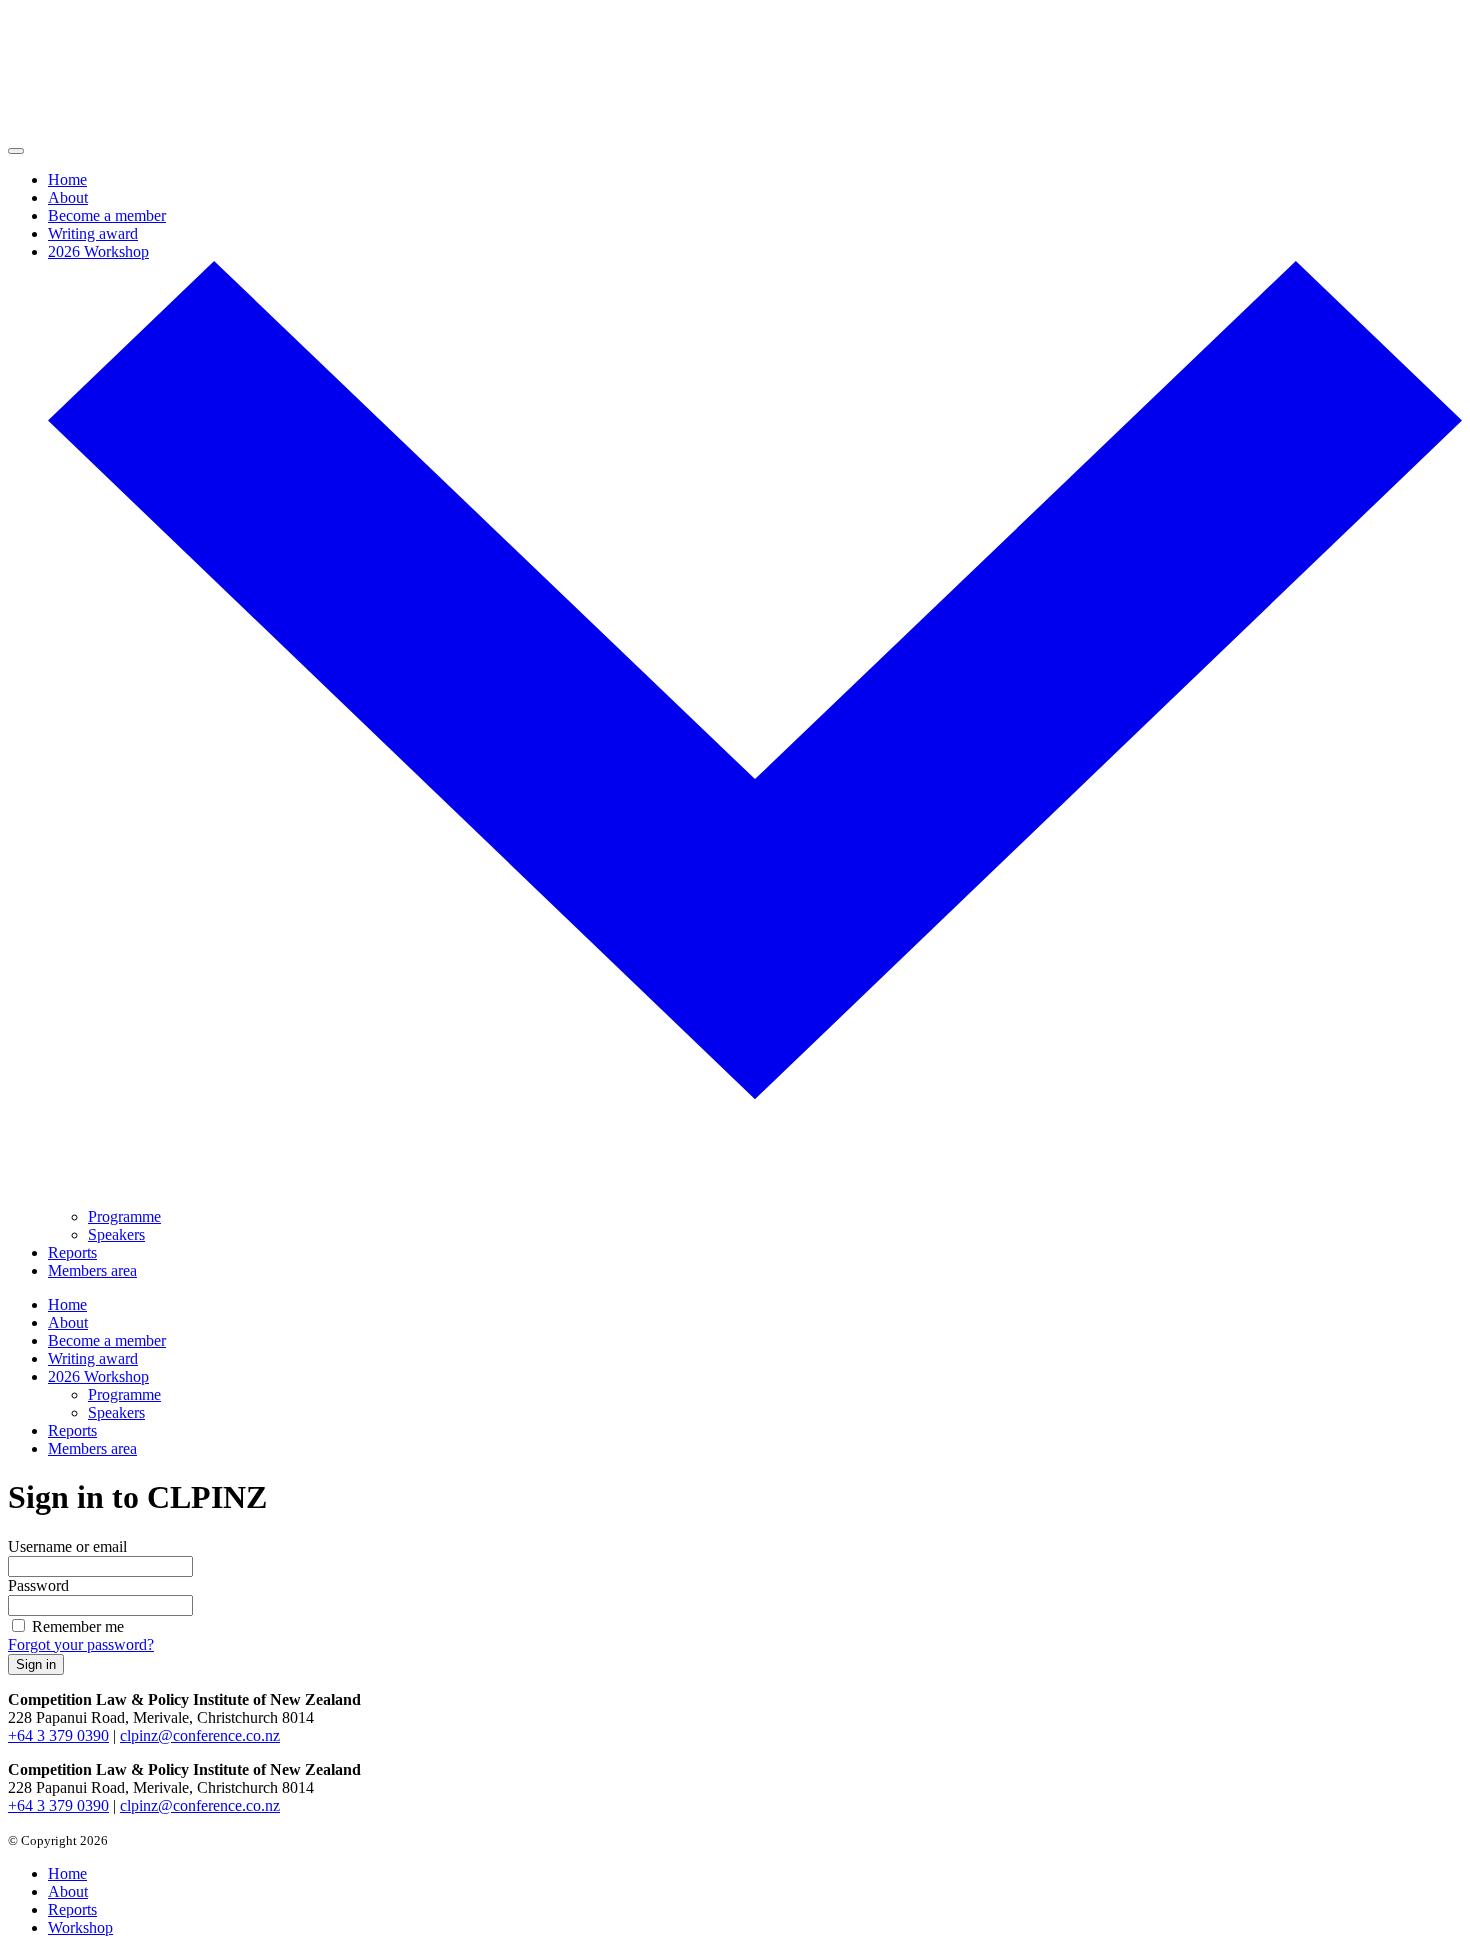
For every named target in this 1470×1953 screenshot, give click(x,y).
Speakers (116, 1234)
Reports (72, 1252)
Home (67, 179)
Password (38, 1585)
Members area (92, 1270)
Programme (124, 1216)
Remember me (78, 1626)
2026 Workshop (98, 251)
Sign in (36, 1664)
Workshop (80, 1927)
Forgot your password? (81, 1644)
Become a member (107, 215)
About (68, 197)
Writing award (93, 233)
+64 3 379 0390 (58, 1735)
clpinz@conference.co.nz (200, 1735)
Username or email (67, 1546)
